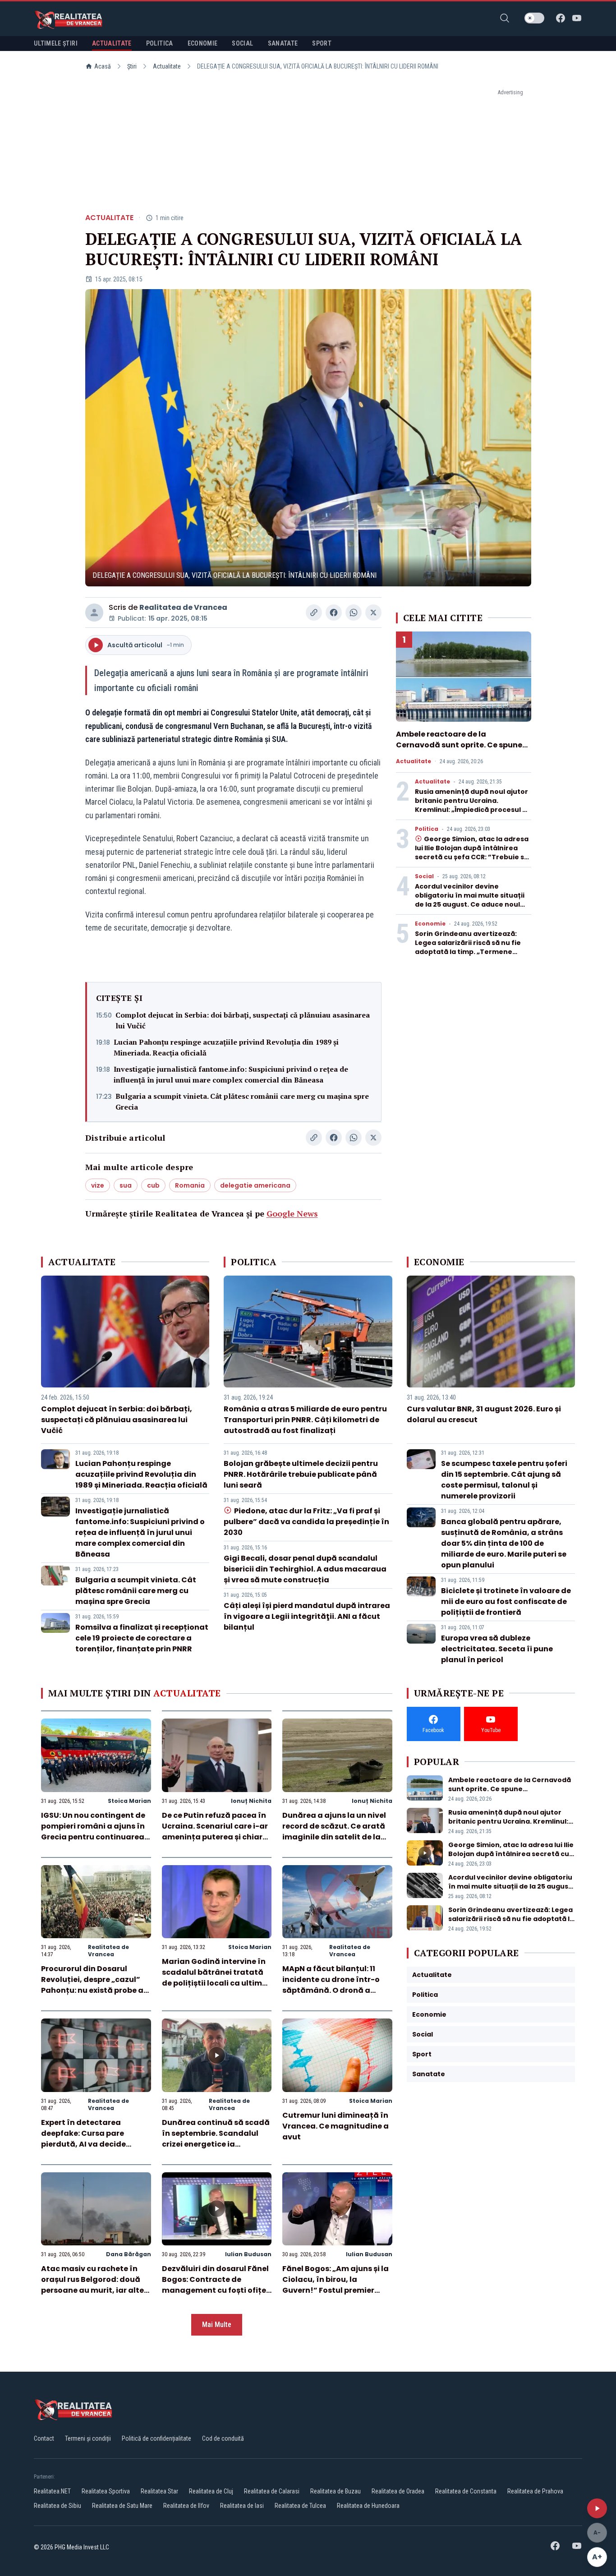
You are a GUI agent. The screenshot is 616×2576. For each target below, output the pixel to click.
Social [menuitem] (242, 43)
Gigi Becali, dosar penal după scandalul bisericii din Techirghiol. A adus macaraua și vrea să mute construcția (305, 1569)
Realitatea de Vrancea (183, 607)
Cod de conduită (223, 2438)
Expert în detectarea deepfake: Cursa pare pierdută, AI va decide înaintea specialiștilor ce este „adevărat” (89, 2144)
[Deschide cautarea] (505, 18)
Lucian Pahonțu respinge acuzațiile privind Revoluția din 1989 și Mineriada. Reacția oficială (226, 1047)
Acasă (103, 66)
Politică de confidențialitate (156, 2438)
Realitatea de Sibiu (57, 2506)
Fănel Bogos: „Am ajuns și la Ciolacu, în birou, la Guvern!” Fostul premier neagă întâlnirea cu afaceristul (336, 2290)
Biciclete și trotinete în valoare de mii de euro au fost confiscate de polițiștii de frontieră (506, 1601)
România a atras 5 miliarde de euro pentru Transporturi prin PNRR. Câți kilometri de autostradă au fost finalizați (305, 1420)
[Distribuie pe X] (373, 613)
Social (424, 876)
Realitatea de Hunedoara (368, 2506)
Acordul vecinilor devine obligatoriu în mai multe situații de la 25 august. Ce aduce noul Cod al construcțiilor (470, 900)
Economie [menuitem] (203, 43)
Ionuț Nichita (251, 1801)
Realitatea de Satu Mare (122, 2506)
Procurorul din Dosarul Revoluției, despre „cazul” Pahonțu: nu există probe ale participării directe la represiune (96, 1990)
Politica (427, 829)
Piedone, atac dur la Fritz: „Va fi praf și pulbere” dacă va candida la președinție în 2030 (306, 1522)
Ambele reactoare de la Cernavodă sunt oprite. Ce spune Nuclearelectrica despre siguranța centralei (463, 750)
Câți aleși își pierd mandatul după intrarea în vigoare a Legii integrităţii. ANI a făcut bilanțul (307, 1616)
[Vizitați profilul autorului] (94, 613)
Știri (132, 66)
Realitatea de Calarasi (272, 2491)
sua (126, 1185)
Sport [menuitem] (322, 43)
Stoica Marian (129, 1801)
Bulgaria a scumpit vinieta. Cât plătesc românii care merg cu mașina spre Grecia (242, 1101)
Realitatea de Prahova (535, 2491)
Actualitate (167, 66)
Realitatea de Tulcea (300, 2506)
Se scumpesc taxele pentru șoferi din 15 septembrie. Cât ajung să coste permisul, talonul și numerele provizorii (504, 1480)
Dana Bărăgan (129, 2254)
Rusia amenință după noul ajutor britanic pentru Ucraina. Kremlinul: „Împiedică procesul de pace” (473, 805)
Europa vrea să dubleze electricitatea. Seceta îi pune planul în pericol (497, 1649)
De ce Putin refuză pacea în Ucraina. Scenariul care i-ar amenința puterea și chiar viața (215, 1832)
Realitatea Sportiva (106, 2491)
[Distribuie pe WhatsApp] (354, 613)
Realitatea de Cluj (211, 2491)
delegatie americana (255, 1185)
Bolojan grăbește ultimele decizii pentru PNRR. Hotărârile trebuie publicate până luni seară (301, 1474)
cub (153, 1185)
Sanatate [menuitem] (283, 43)
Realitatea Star (159, 2491)
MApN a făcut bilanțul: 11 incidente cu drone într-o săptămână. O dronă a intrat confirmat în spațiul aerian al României (333, 1990)
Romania (190, 1185)
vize (98, 1185)
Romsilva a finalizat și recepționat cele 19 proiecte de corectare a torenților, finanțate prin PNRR (142, 1638)
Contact (44, 2438)
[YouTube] (577, 18)
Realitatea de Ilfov (186, 2506)
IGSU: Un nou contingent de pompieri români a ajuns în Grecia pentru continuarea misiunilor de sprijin (93, 1832)
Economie (430, 924)
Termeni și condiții (88, 2438)
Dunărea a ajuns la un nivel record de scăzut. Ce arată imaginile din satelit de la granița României (334, 1832)
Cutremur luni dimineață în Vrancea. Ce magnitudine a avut (336, 2126)
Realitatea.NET (52, 2491)
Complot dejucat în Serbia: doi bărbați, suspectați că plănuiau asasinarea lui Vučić (243, 1020)
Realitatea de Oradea (398, 2491)
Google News (292, 1213)
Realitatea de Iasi (242, 2506)
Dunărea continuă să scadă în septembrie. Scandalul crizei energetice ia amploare (216, 2139)
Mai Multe (217, 2325)
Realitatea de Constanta (466, 2491)
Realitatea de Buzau (336, 2491)
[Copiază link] (314, 613)
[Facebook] (561, 18)
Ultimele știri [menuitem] (56, 43)
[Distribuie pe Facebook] (334, 613)
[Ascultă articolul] (597, 2508)
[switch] (534, 18)
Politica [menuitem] (160, 43)
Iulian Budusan (248, 2254)
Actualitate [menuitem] (112, 43)
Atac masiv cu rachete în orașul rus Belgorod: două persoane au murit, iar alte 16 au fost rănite (92, 2285)
